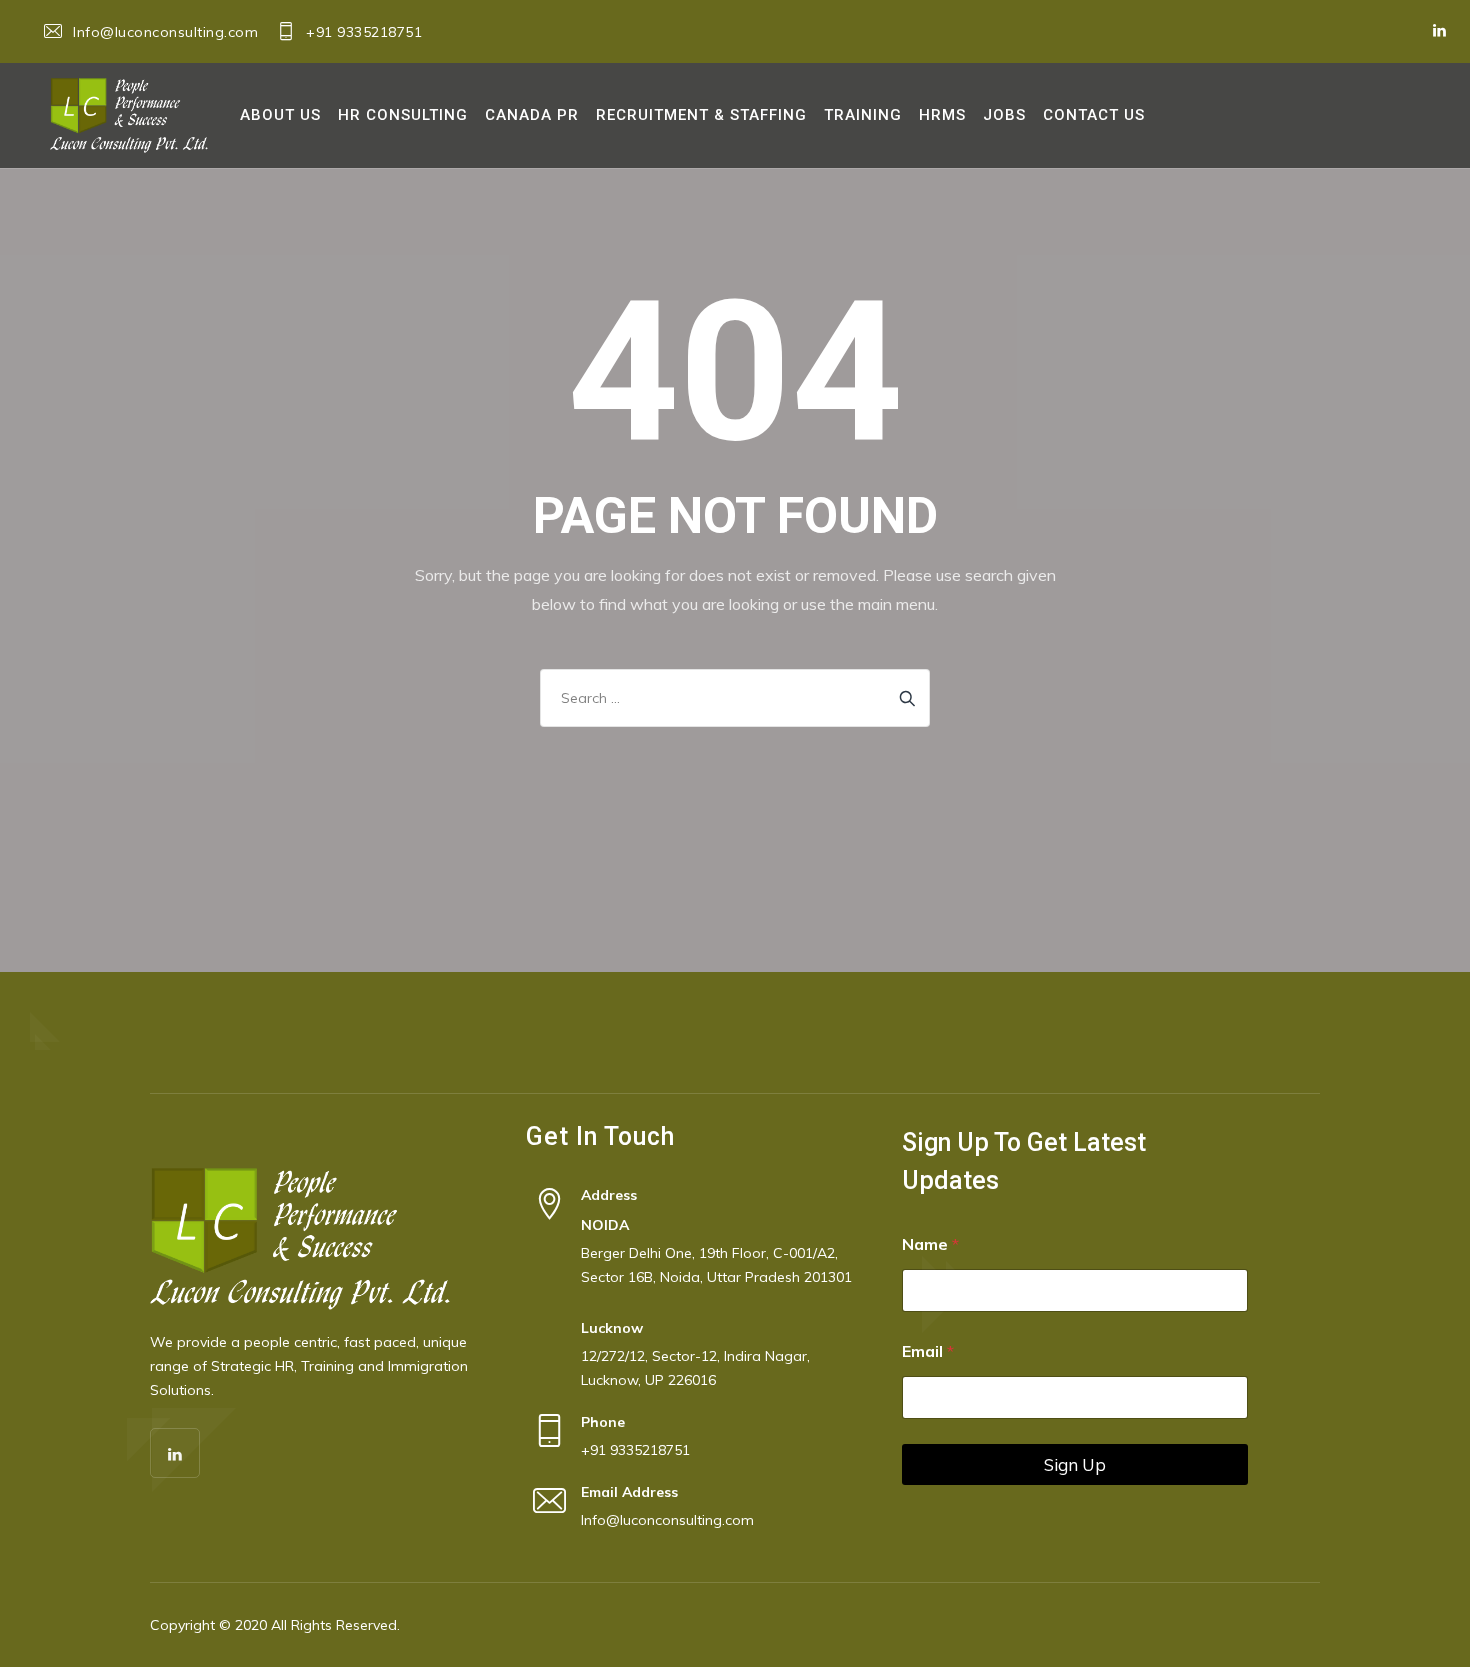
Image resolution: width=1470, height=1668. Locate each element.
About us (280, 115)
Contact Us (1094, 115)
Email (928, 1351)
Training (863, 115)
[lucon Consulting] (129, 115)
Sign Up (1075, 1464)
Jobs (1004, 115)
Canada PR (532, 115)
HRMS (942, 115)
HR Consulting (403, 115)
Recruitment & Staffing (701, 115)
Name (930, 1244)
